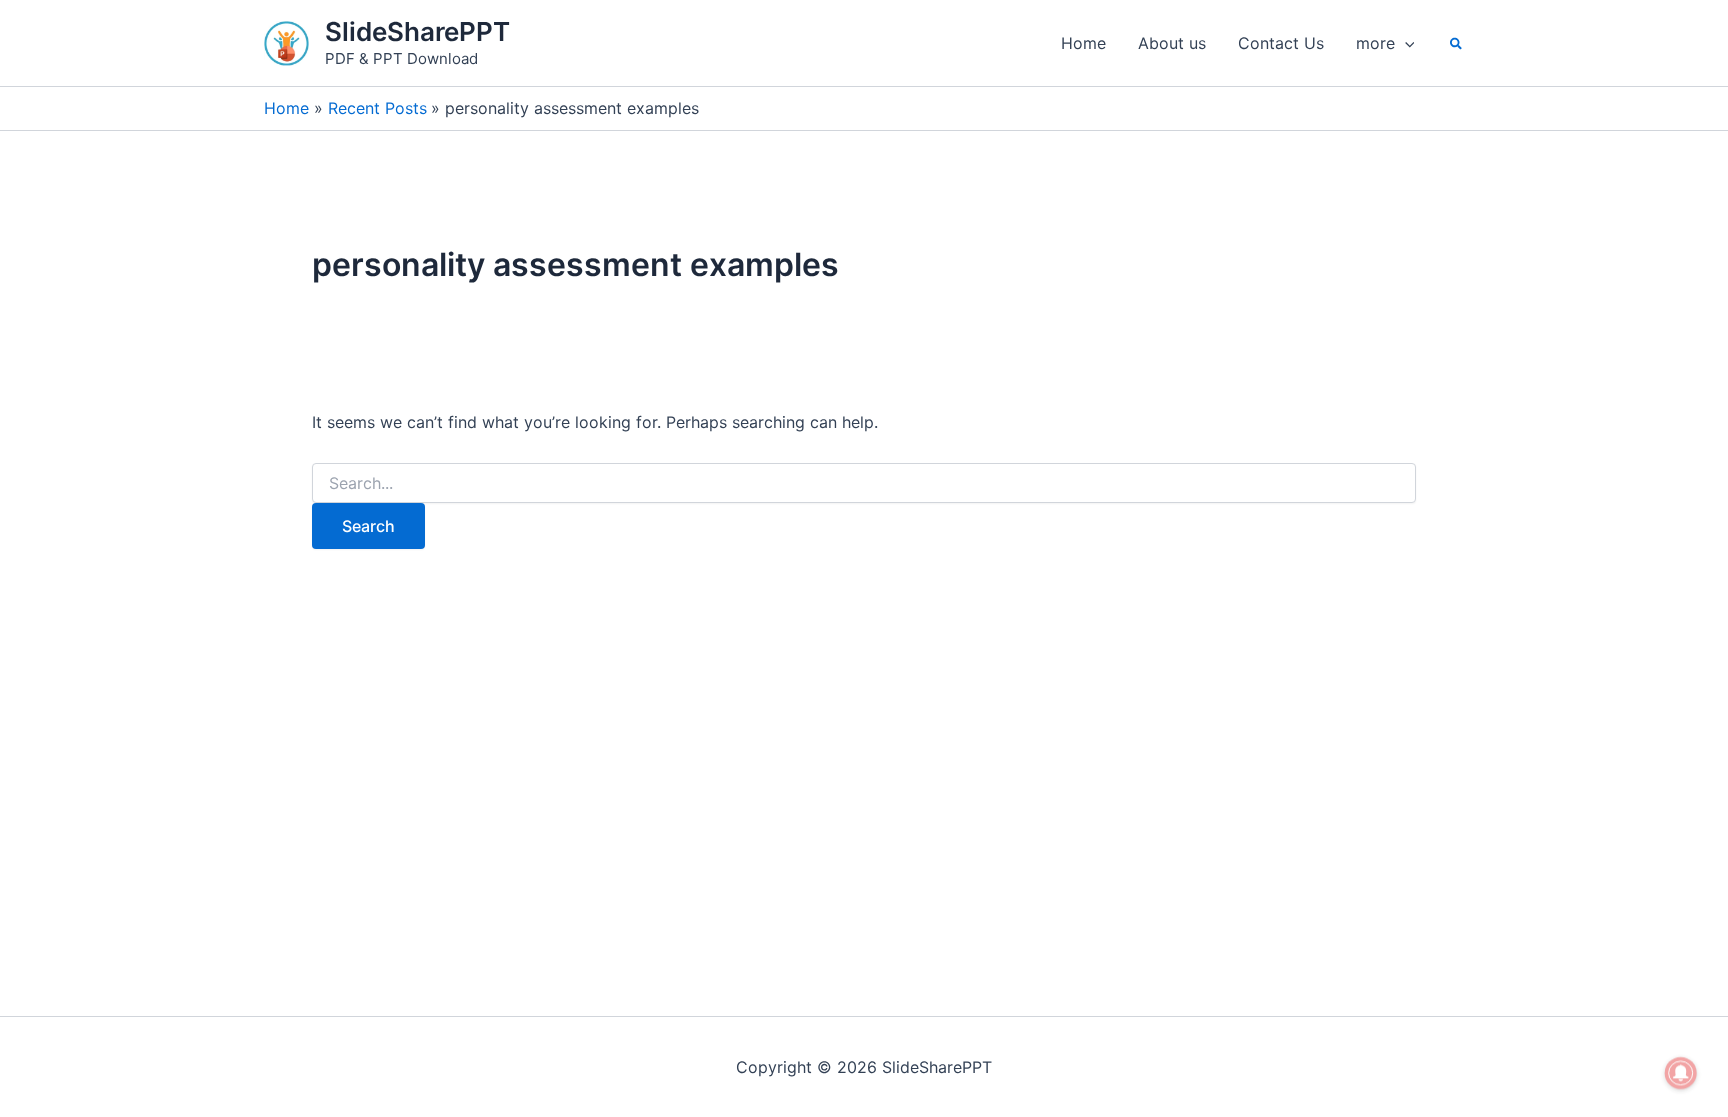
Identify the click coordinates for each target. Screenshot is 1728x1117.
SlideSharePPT (417, 31)
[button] (1405, 43)
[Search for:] (864, 483)
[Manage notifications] (1681, 1073)
